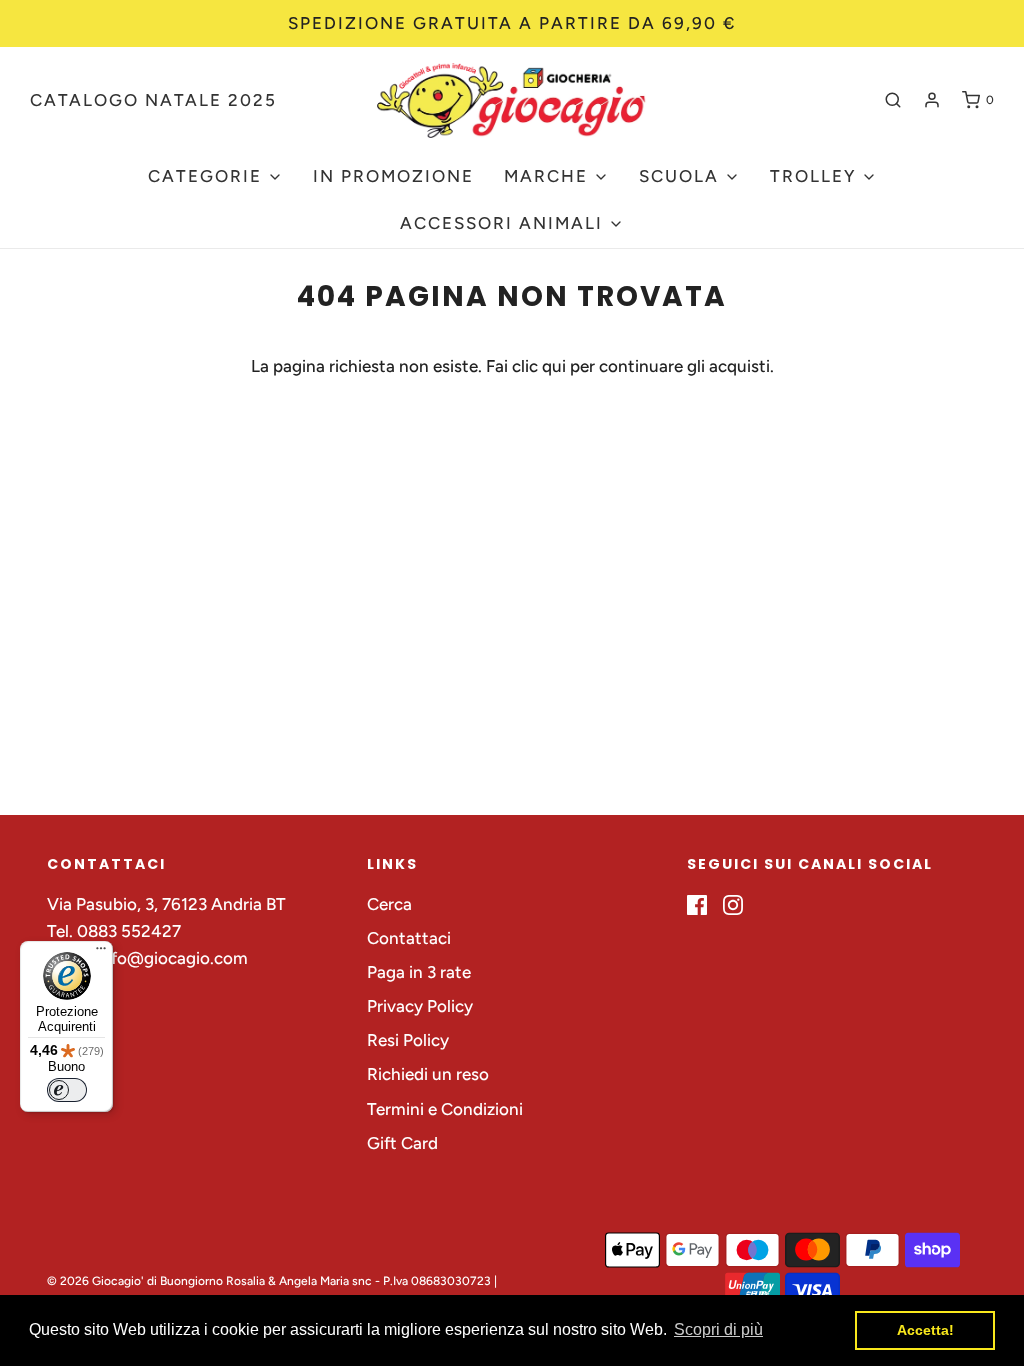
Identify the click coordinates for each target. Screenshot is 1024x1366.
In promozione (393, 176)
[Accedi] (932, 100)
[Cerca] (893, 100)
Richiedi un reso (428, 1074)
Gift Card (402, 1143)
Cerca (389, 904)
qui (556, 366)
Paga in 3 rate (419, 972)
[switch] (67, 1090)
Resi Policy (408, 1040)
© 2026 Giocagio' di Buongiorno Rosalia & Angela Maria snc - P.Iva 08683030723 (269, 1281)
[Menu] (101, 953)
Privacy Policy (420, 1006)
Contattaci (409, 938)
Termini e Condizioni (445, 1109)
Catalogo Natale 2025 (153, 100)
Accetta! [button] (925, 1330)
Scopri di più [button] (718, 1329)
